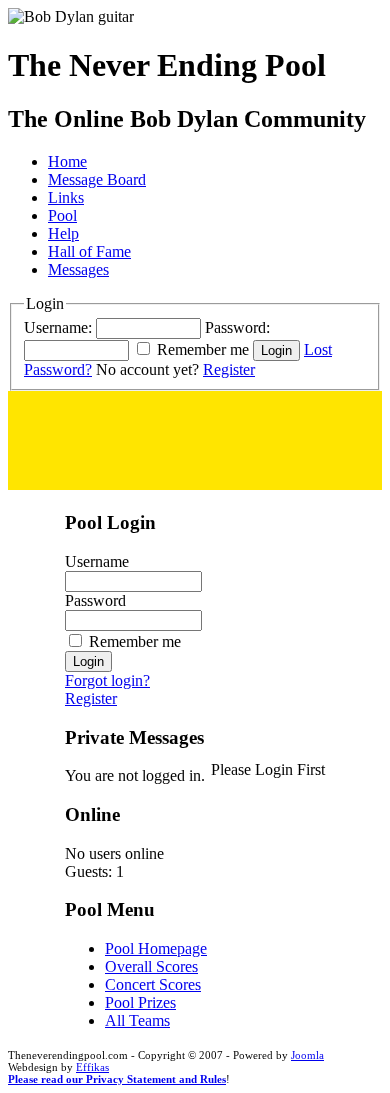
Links (66, 197)
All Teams (137, 1020)
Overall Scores (151, 966)
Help (63, 233)
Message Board (97, 179)
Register (229, 369)
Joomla (307, 1055)
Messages (78, 269)
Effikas (92, 1067)
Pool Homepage (156, 948)
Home (67, 161)
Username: (58, 327)
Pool (62, 215)
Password (95, 600)
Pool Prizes (140, 1002)
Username (97, 561)
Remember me (203, 349)
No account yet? (147, 369)
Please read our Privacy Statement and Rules (117, 1079)
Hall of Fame (89, 251)
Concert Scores (153, 984)
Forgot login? (107, 680)
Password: (237, 327)
